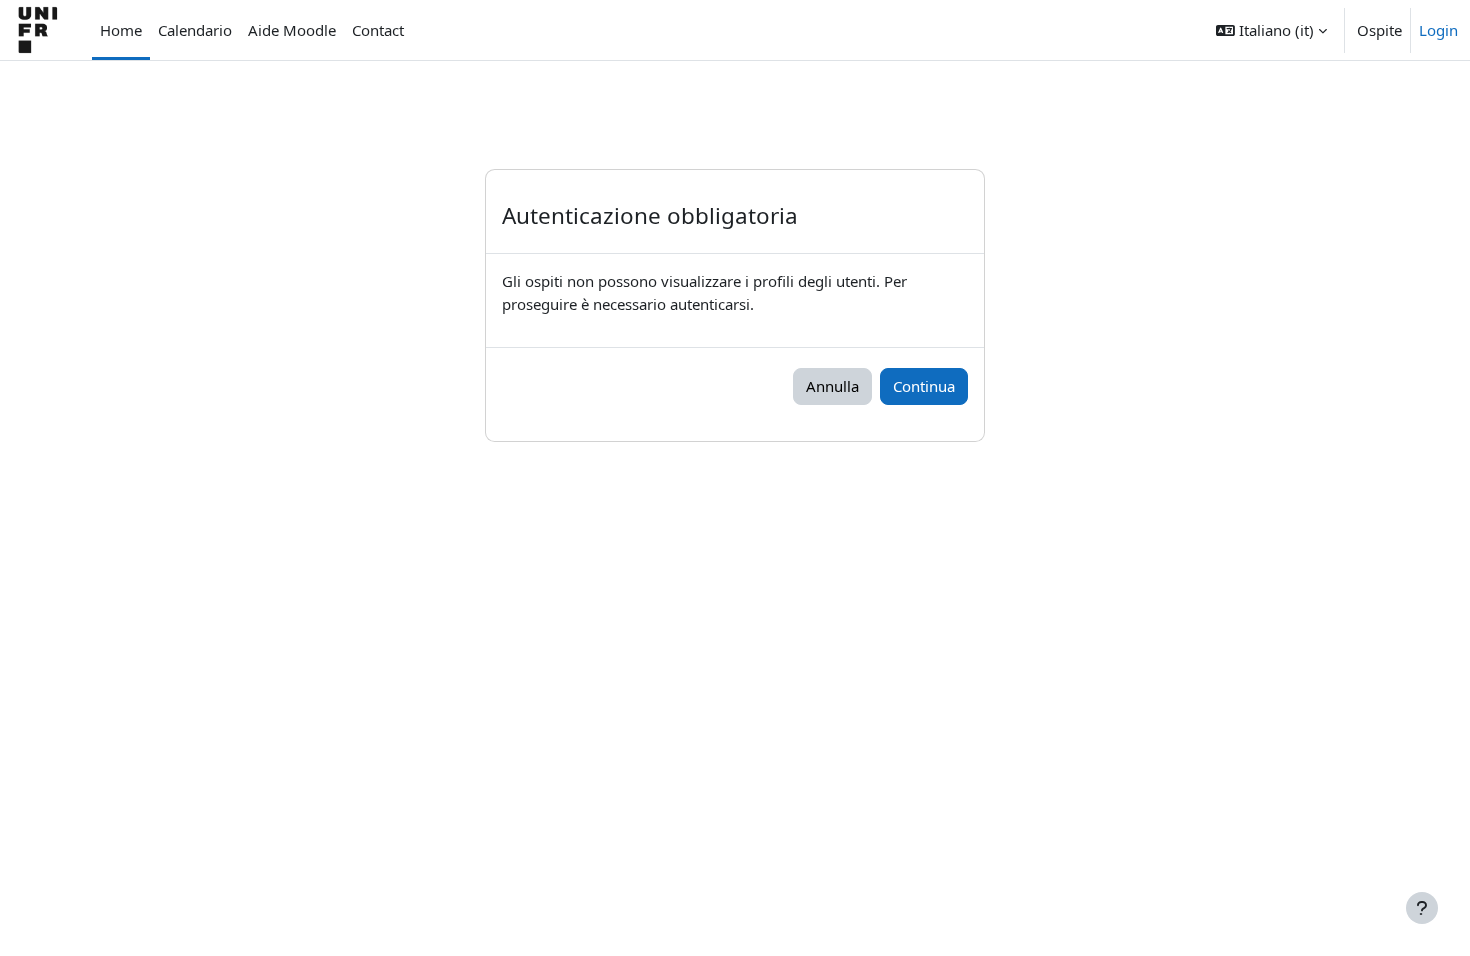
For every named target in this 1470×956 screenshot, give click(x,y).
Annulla (832, 386)
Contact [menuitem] (378, 30)
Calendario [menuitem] (195, 30)
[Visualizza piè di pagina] (1422, 908)
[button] (1271, 30)
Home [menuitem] (121, 30)
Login (1438, 30)
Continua (924, 386)
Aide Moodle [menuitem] (292, 30)
